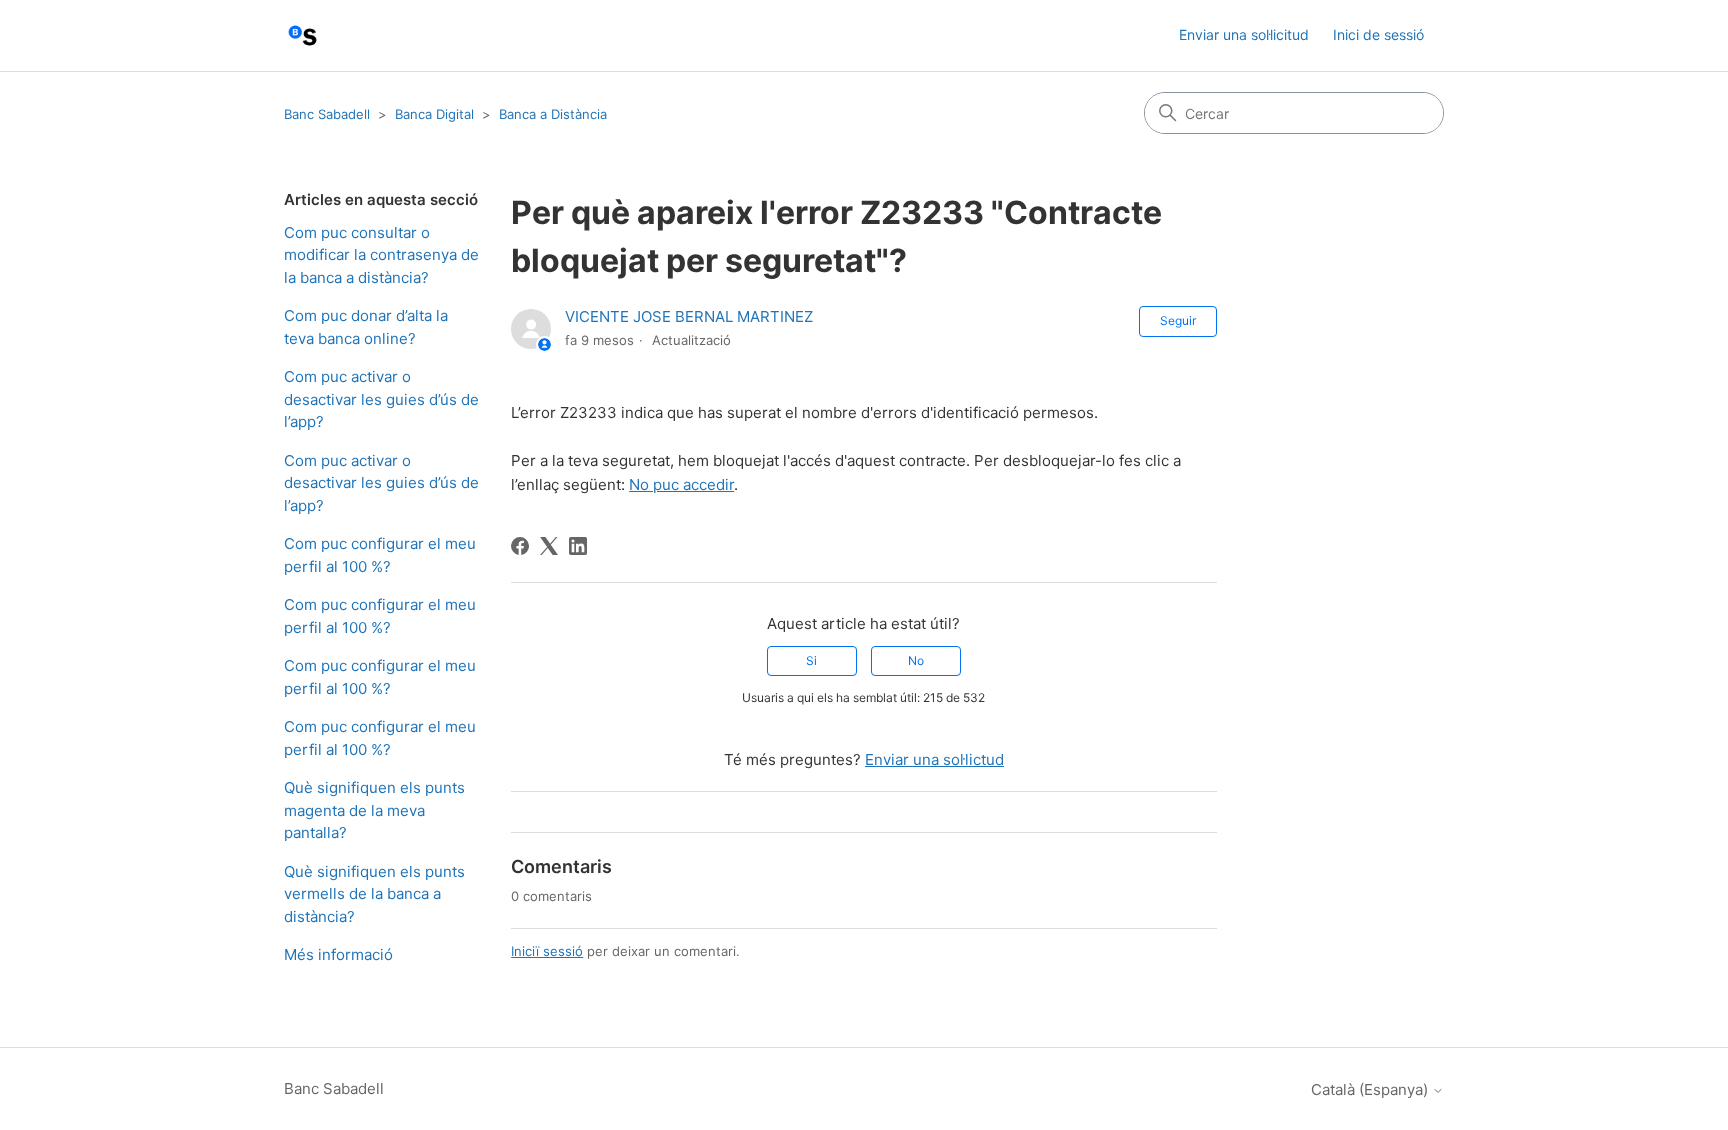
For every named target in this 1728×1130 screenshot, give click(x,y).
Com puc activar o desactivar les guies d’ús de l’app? (381, 399)
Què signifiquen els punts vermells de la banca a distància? (374, 894)
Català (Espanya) (1371, 1089)
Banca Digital (434, 114)
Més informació (338, 954)
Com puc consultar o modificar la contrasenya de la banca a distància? (381, 255)
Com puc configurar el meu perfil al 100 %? (380, 555)
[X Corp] (549, 546)
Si (811, 660)
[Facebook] (520, 546)
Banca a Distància (553, 114)
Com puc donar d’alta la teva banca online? (366, 327)
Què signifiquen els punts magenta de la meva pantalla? (374, 810)
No (916, 660)
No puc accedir (681, 484)
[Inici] (302, 35)
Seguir (1178, 320)
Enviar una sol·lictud (934, 759)
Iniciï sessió (547, 951)
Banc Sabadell (327, 114)
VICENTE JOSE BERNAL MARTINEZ (689, 316)
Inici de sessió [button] (1378, 34)
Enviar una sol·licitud (1244, 34)
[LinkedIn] (578, 546)
